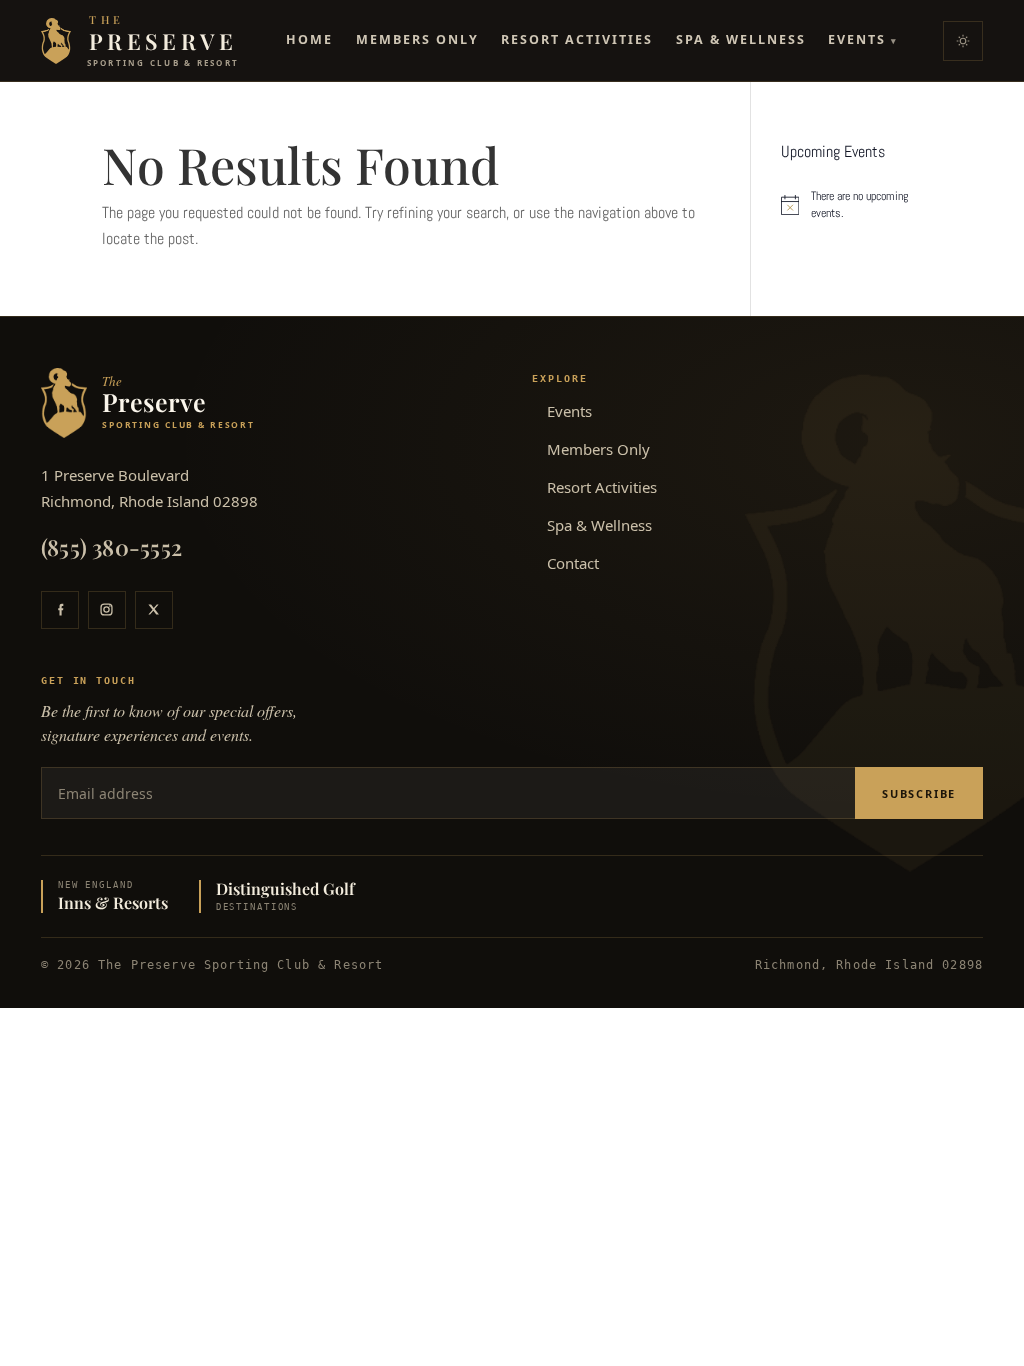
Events (863, 39)
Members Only (417, 39)
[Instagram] (107, 610)
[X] (154, 610)
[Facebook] (60, 610)
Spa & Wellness (741, 39)
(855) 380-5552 (111, 547)
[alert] (851, 204)
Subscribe (919, 793)
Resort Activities (577, 39)
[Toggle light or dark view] (963, 41)
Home (309, 39)
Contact (573, 563)
